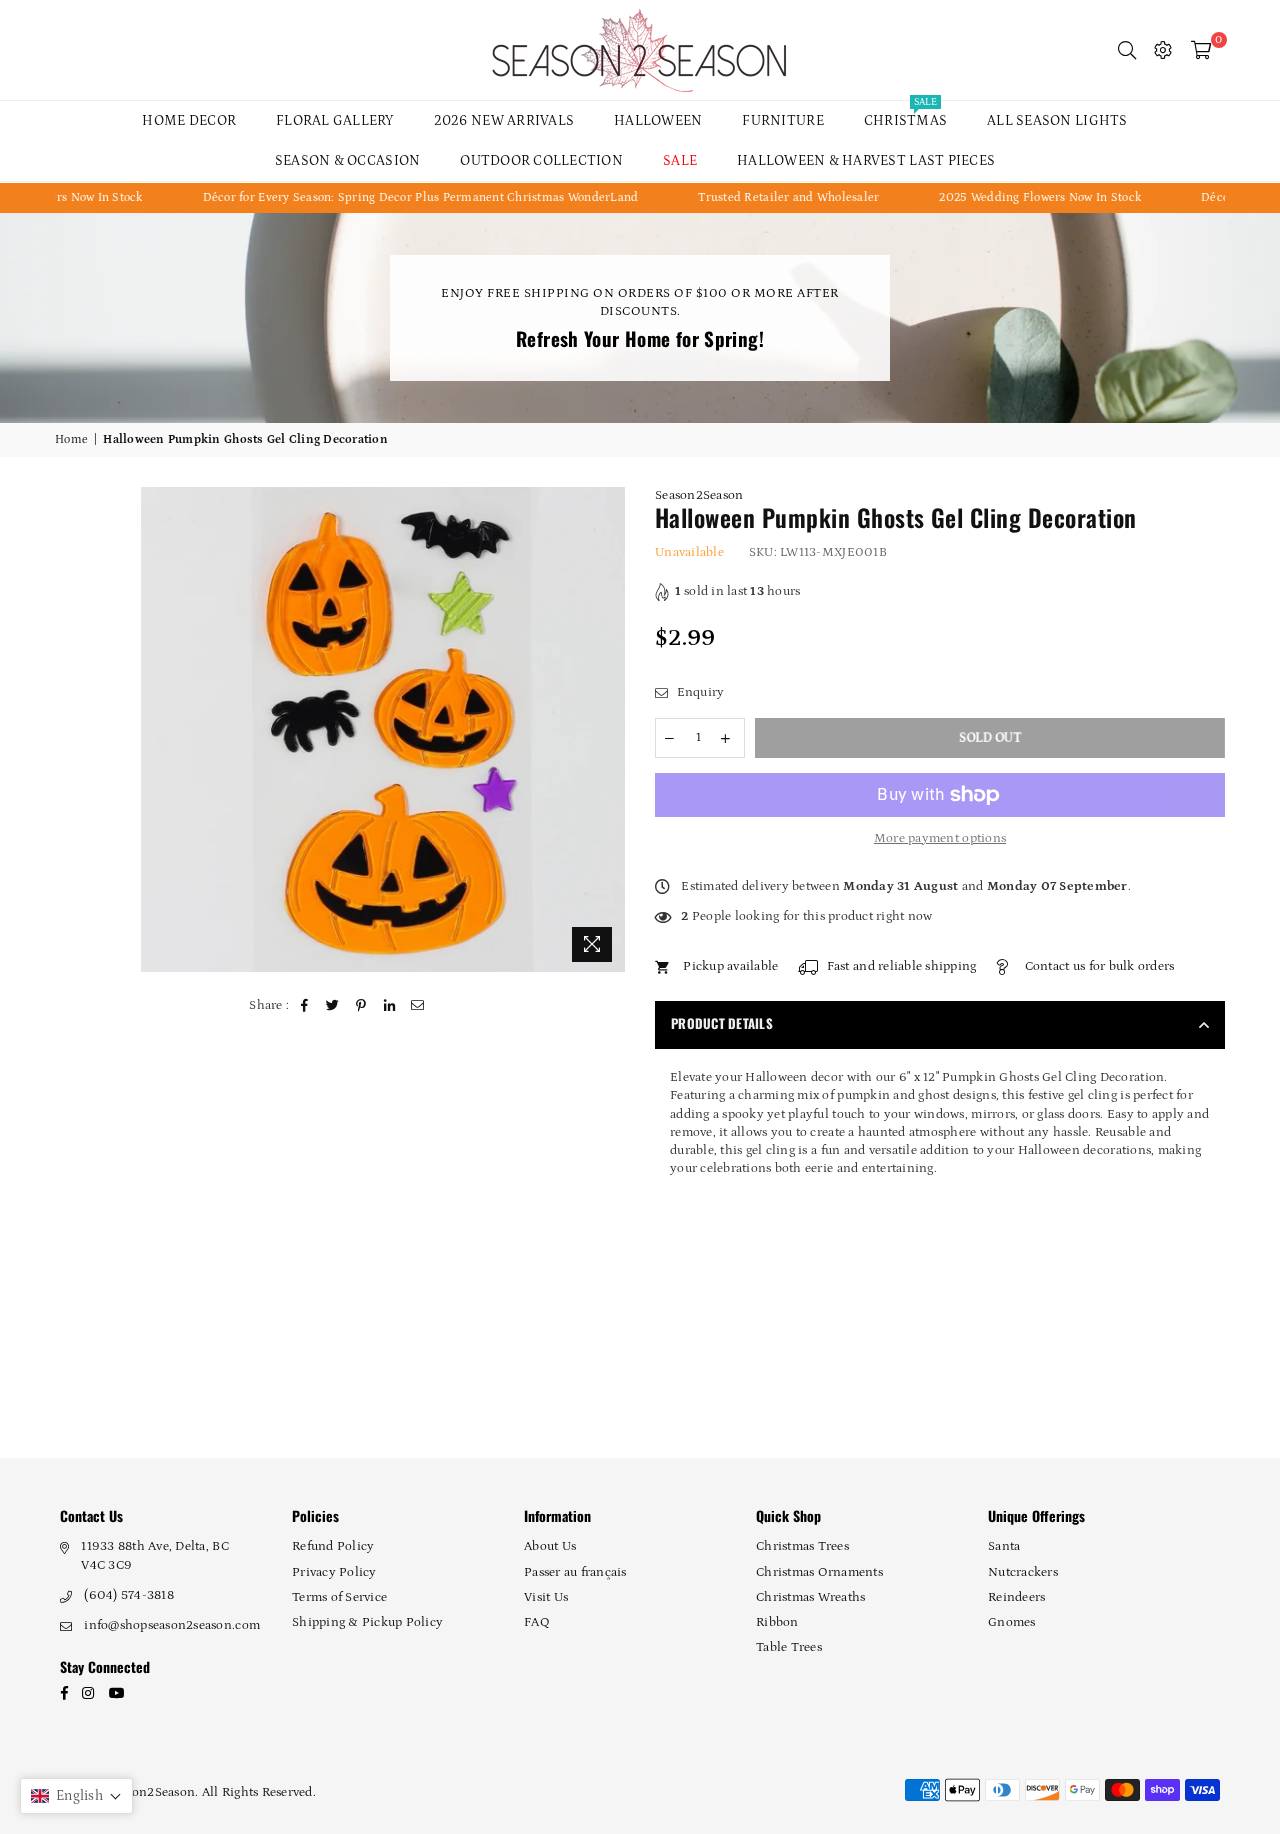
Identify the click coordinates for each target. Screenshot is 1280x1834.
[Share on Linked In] (389, 1006)
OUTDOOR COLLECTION (541, 161)
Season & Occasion (347, 161)
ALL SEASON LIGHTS (1057, 121)
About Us (550, 1546)
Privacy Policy (334, 1572)
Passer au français (575, 1572)
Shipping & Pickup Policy (367, 1622)
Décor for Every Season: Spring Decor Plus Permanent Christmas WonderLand (388, 197)
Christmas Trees (802, 1546)
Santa (1004, 1546)
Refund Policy (333, 1546)
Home (71, 439)
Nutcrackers (1023, 1572)
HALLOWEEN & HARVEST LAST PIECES (866, 161)
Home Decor (189, 121)
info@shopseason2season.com (172, 1625)
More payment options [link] (940, 838)
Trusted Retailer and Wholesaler (755, 197)
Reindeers (1016, 1597)
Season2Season (699, 495)
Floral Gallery (335, 121)
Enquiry (698, 692)
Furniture (782, 121)
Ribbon (777, 1622)
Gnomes (1012, 1622)
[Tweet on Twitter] (333, 1006)
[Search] (1127, 50)
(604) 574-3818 (129, 1595)
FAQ (537, 1622)
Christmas (905, 115)
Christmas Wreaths (810, 1597)
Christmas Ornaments (819, 1572)
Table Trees (789, 1647)
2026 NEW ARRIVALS (504, 121)
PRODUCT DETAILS (722, 1023)
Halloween (658, 121)
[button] (76, 1796)
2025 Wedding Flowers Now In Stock (1007, 197)
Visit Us (546, 1597)
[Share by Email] (418, 1006)
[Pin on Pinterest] (361, 1006)
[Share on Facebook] (305, 1006)
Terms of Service (339, 1597)
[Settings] (1163, 50)
